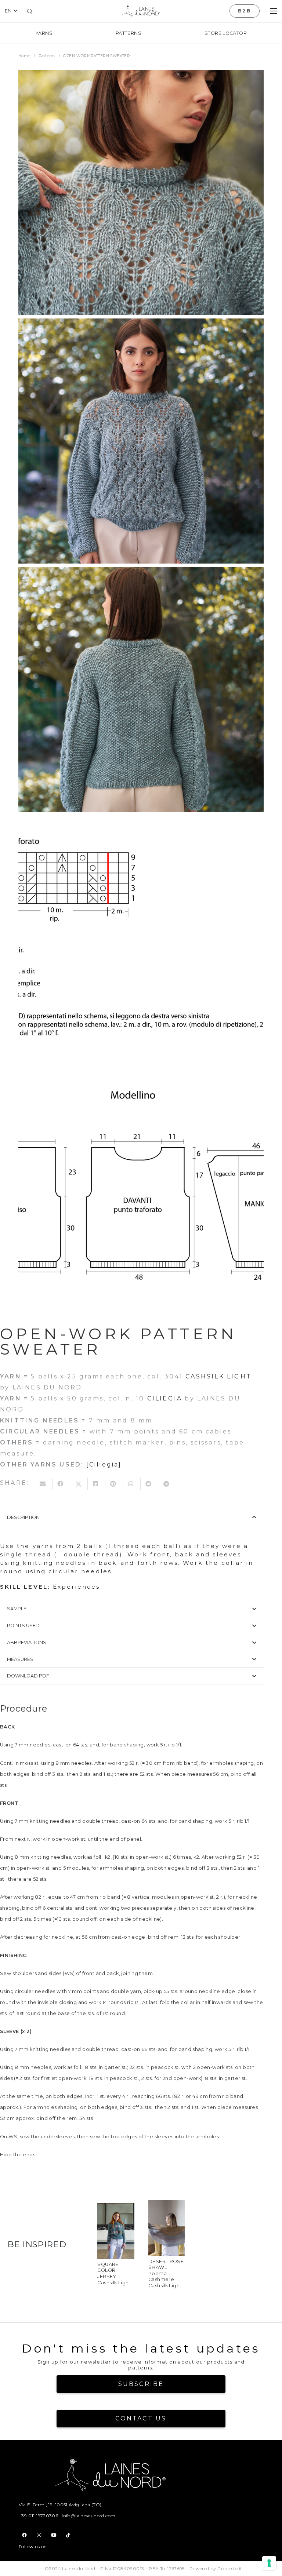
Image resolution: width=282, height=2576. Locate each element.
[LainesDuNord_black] (141, 11)
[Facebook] (25, 2535)
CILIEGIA (165, 1398)
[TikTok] (68, 2535)
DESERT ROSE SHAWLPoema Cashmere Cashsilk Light (166, 2273)
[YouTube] (54, 2535)
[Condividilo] (61, 1484)
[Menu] (274, 11)
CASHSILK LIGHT (218, 1376)
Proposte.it (230, 2568)
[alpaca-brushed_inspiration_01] (116, 2208)
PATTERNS (129, 33)
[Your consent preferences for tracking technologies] (269, 2563)
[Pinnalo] (114, 1484)
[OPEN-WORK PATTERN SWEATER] (141, 192)
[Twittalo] (79, 1484)
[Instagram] (39, 2535)
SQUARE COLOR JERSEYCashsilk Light (114, 2273)
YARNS (44, 33)
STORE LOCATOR (226, 33)
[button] (11, 11)
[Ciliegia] (104, 1464)
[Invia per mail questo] (44, 1484)
